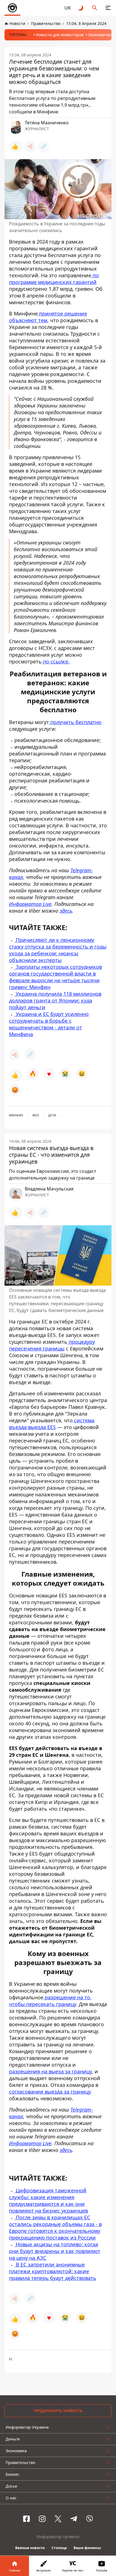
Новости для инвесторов (60, 35)
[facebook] (26, 2519)
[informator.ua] (12, 8)
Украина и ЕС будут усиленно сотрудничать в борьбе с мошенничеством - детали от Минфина (49, 1024)
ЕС (11, 2359)
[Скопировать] (44, 146)
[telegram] (74, 2519)
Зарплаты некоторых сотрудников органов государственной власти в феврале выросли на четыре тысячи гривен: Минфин (55, 977)
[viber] (90, 2519)
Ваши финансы (87, 2548)
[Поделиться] (30, 146)
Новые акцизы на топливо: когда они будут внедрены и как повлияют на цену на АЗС (55, 2251)
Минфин (16, 1115)
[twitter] (58, 2519)
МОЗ (36, 1115)
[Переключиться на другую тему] (81, 8)
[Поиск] (95, 8)
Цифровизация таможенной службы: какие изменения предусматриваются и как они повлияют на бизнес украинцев (48, 2201)
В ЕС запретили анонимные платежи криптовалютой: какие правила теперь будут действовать (53, 2271)
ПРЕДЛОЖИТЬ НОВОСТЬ (58, 2411)
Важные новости (30, 2548)
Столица (59, 2548)
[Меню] (108, 8)
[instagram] (42, 2519)
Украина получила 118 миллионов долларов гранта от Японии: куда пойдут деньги (55, 1000)
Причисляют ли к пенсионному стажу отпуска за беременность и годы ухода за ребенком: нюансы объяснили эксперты (58, 950)
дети (52, 1115)
